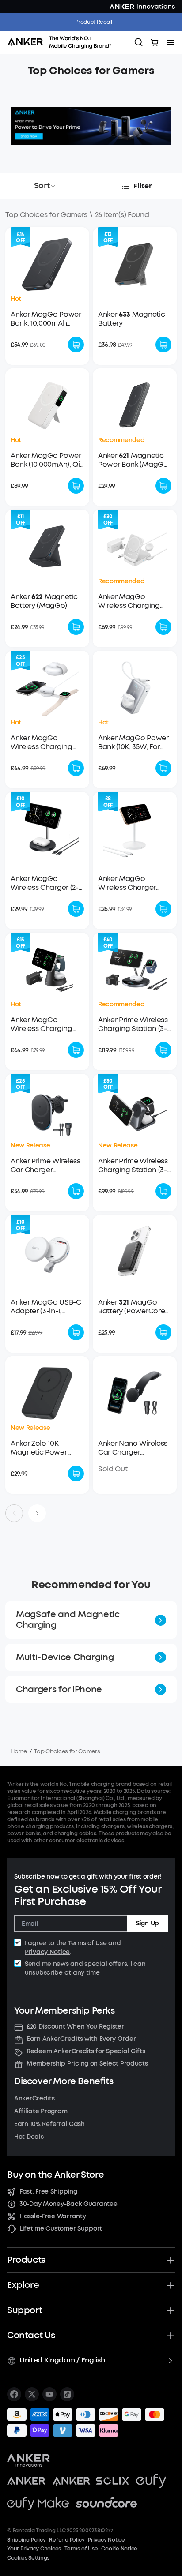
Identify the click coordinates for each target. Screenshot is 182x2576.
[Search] (139, 42)
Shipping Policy (26, 2540)
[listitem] (14, 2394)
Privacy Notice (47, 1952)
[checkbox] (18, 1942)
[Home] (62, 42)
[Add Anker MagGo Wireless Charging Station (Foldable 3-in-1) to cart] (163, 627)
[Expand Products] (171, 2260)
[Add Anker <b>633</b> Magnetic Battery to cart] (163, 345)
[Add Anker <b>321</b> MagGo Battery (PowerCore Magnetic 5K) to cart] (163, 1332)
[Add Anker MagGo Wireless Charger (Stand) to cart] (163, 909)
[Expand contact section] (171, 2336)
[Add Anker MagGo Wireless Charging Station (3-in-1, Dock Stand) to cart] (76, 1050)
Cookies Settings (28, 2558)
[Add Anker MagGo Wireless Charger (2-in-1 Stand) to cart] (76, 909)
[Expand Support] (171, 2310)
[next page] (37, 1513)
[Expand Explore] (171, 2285)
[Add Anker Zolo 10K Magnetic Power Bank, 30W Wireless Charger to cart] (76, 1474)
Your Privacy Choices (34, 2549)
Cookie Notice (119, 2549)
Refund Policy (67, 2540)
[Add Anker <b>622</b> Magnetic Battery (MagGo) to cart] (76, 627)
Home (19, 1751)
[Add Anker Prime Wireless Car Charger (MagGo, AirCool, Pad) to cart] (76, 1191)
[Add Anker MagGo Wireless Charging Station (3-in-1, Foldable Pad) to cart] (76, 768)
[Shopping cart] (155, 42)
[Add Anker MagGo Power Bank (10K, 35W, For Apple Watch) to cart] (163, 768)
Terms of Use (87, 1943)
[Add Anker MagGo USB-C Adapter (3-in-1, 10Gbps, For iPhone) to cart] (76, 1332)
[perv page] (14, 1513)
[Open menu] (171, 42)
